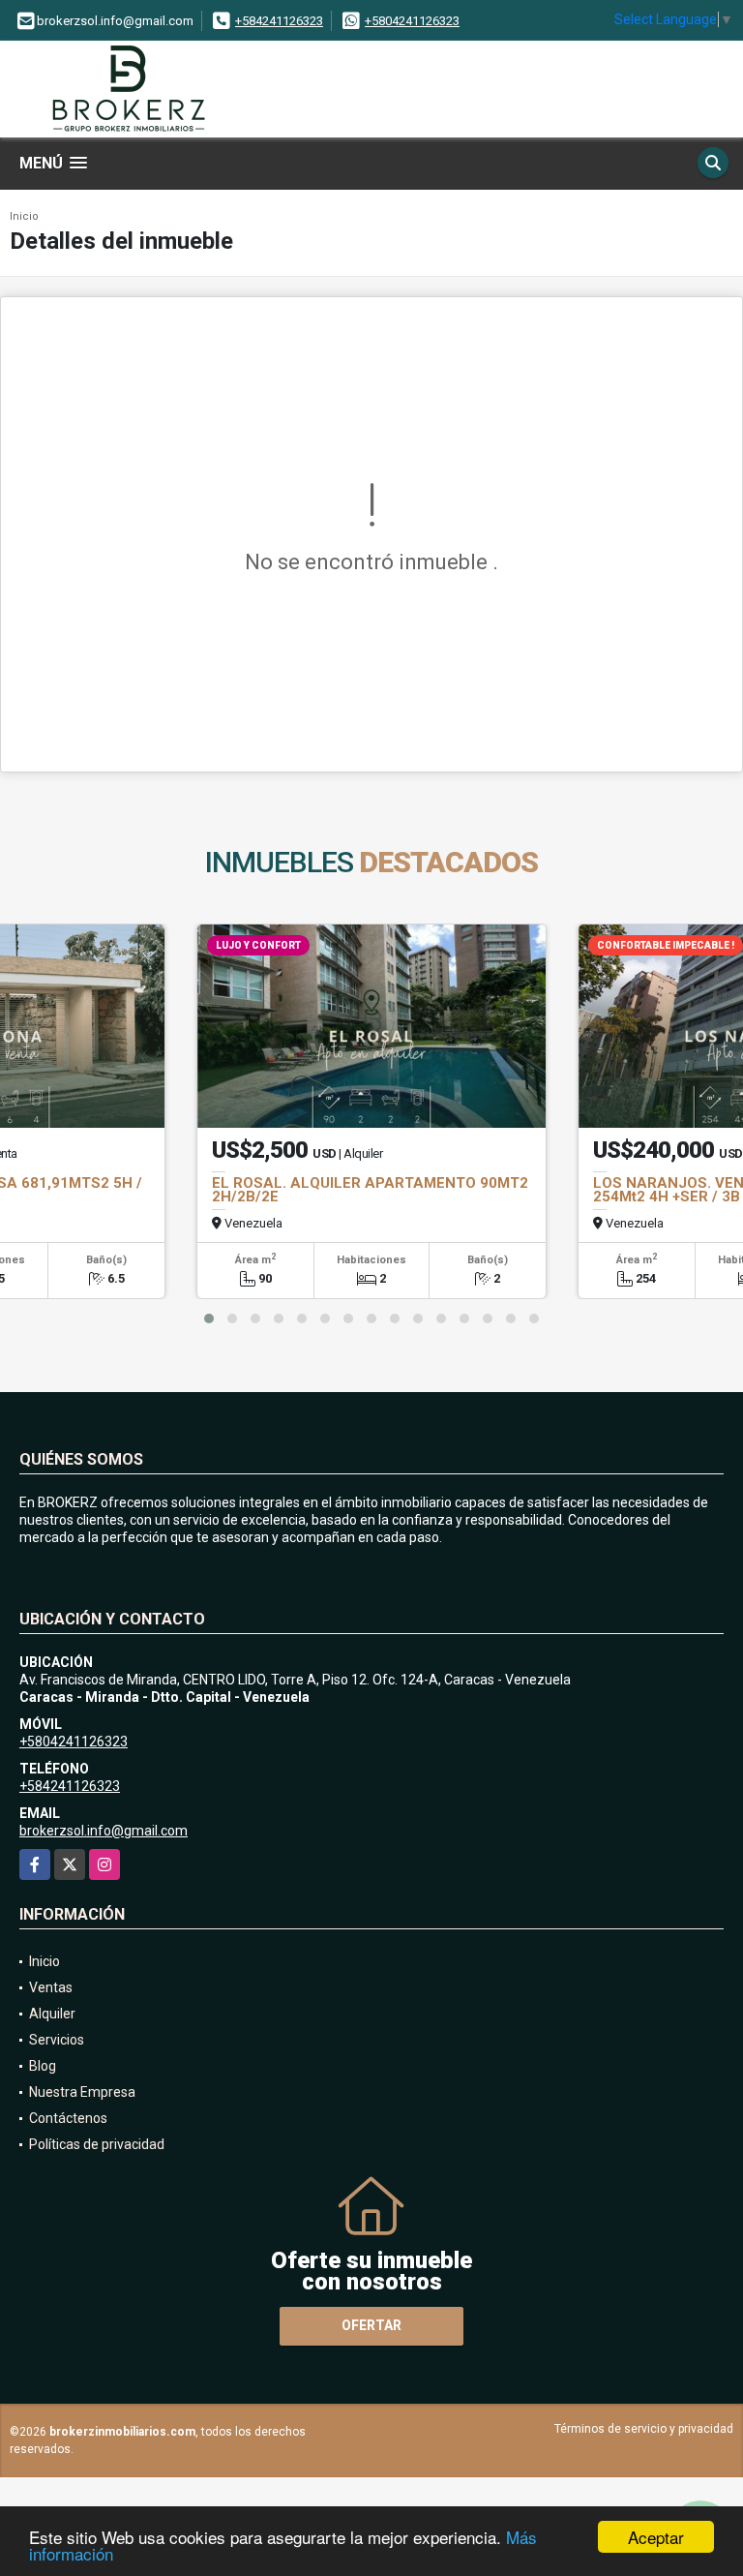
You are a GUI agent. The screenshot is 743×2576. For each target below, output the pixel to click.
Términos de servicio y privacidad (644, 2429)
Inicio (24, 216)
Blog (43, 2066)
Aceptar (656, 2537)
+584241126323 (279, 21)
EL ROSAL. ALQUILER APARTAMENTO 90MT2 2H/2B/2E (370, 1190)
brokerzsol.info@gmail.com (104, 1831)
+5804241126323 (412, 21)
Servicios (57, 2040)
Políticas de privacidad (97, 2144)
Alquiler (52, 2014)
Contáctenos (68, 2118)
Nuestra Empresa (82, 2092)
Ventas (51, 1987)
